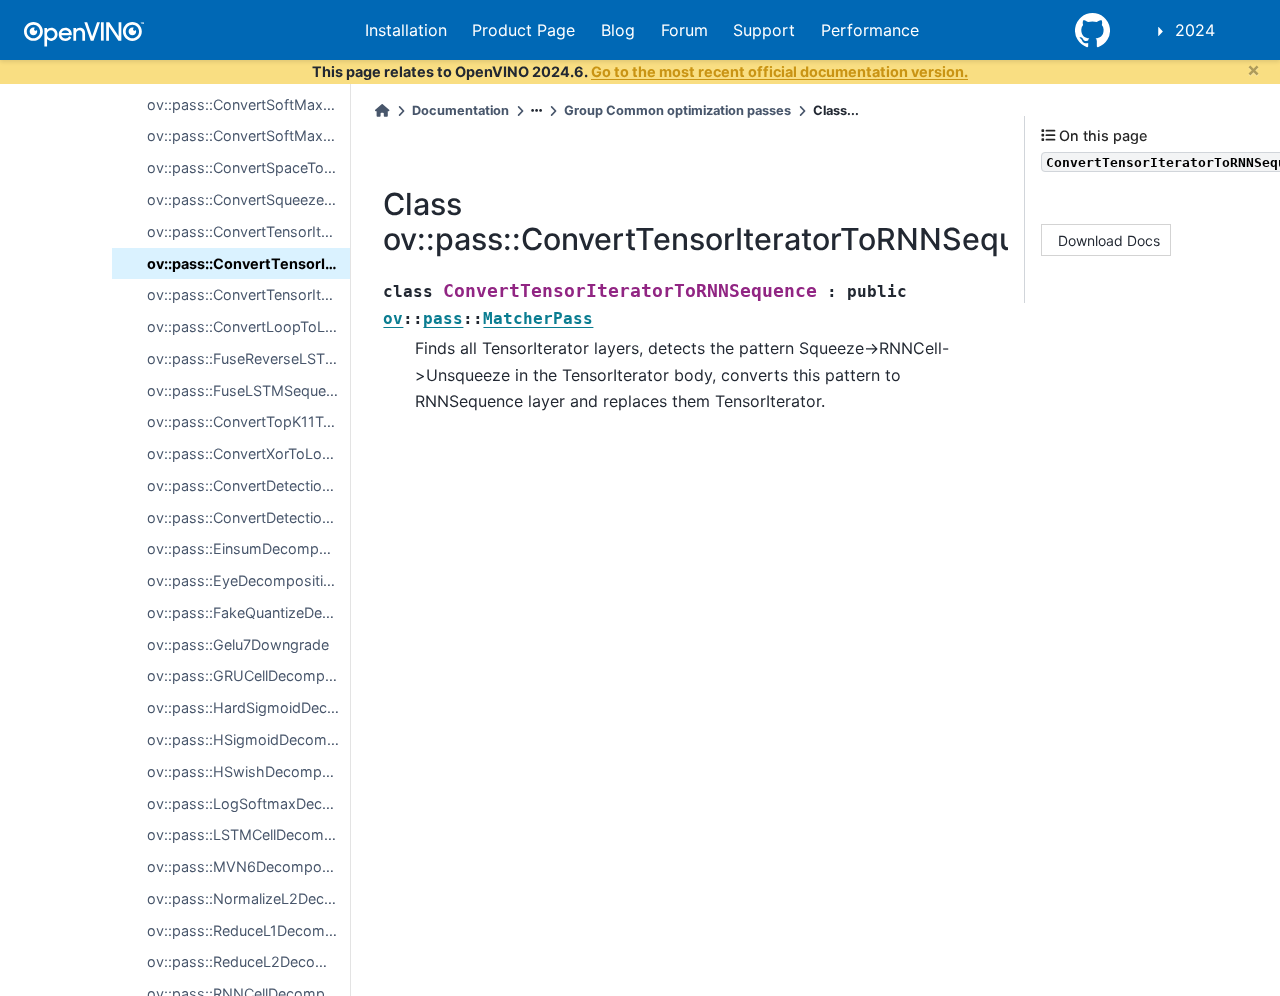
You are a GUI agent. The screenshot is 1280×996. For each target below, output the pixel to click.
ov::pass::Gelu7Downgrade (238, 644)
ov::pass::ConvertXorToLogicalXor (248, 453)
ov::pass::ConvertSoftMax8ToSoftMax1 (248, 104)
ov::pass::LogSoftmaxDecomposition (248, 803)
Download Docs (1109, 239)
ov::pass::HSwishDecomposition (248, 771)
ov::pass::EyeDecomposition (243, 580)
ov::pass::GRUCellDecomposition (248, 675)
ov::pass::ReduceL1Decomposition (248, 930)
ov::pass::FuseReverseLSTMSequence (248, 358)
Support (764, 30)
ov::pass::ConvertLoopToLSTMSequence (248, 326)
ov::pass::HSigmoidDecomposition (248, 739)
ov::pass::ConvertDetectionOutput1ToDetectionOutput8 (248, 517)
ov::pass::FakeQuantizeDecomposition (248, 612)
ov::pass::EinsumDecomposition (248, 548)
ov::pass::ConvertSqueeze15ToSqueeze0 (248, 199)
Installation (406, 30)
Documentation (460, 110)
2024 (1195, 30)
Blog (618, 30)
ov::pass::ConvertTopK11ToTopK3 (248, 421)
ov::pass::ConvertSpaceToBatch (248, 167)
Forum (684, 30)
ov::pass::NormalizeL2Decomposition (248, 898)
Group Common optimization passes (677, 110)
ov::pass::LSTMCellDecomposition (248, 834)
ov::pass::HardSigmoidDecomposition (248, 707)
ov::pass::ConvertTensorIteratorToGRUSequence (248, 294)
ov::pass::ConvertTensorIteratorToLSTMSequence (248, 231)
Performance (870, 30)
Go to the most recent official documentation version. (779, 71)
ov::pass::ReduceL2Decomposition (248, 961)
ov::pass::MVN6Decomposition (248, 866)
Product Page (523, 30)
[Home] (382, 110)
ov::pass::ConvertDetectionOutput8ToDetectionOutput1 (248, 485)
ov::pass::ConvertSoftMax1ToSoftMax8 (248, 135)
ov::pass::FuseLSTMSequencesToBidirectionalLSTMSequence (248, 390)
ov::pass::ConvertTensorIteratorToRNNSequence (248, 263)
